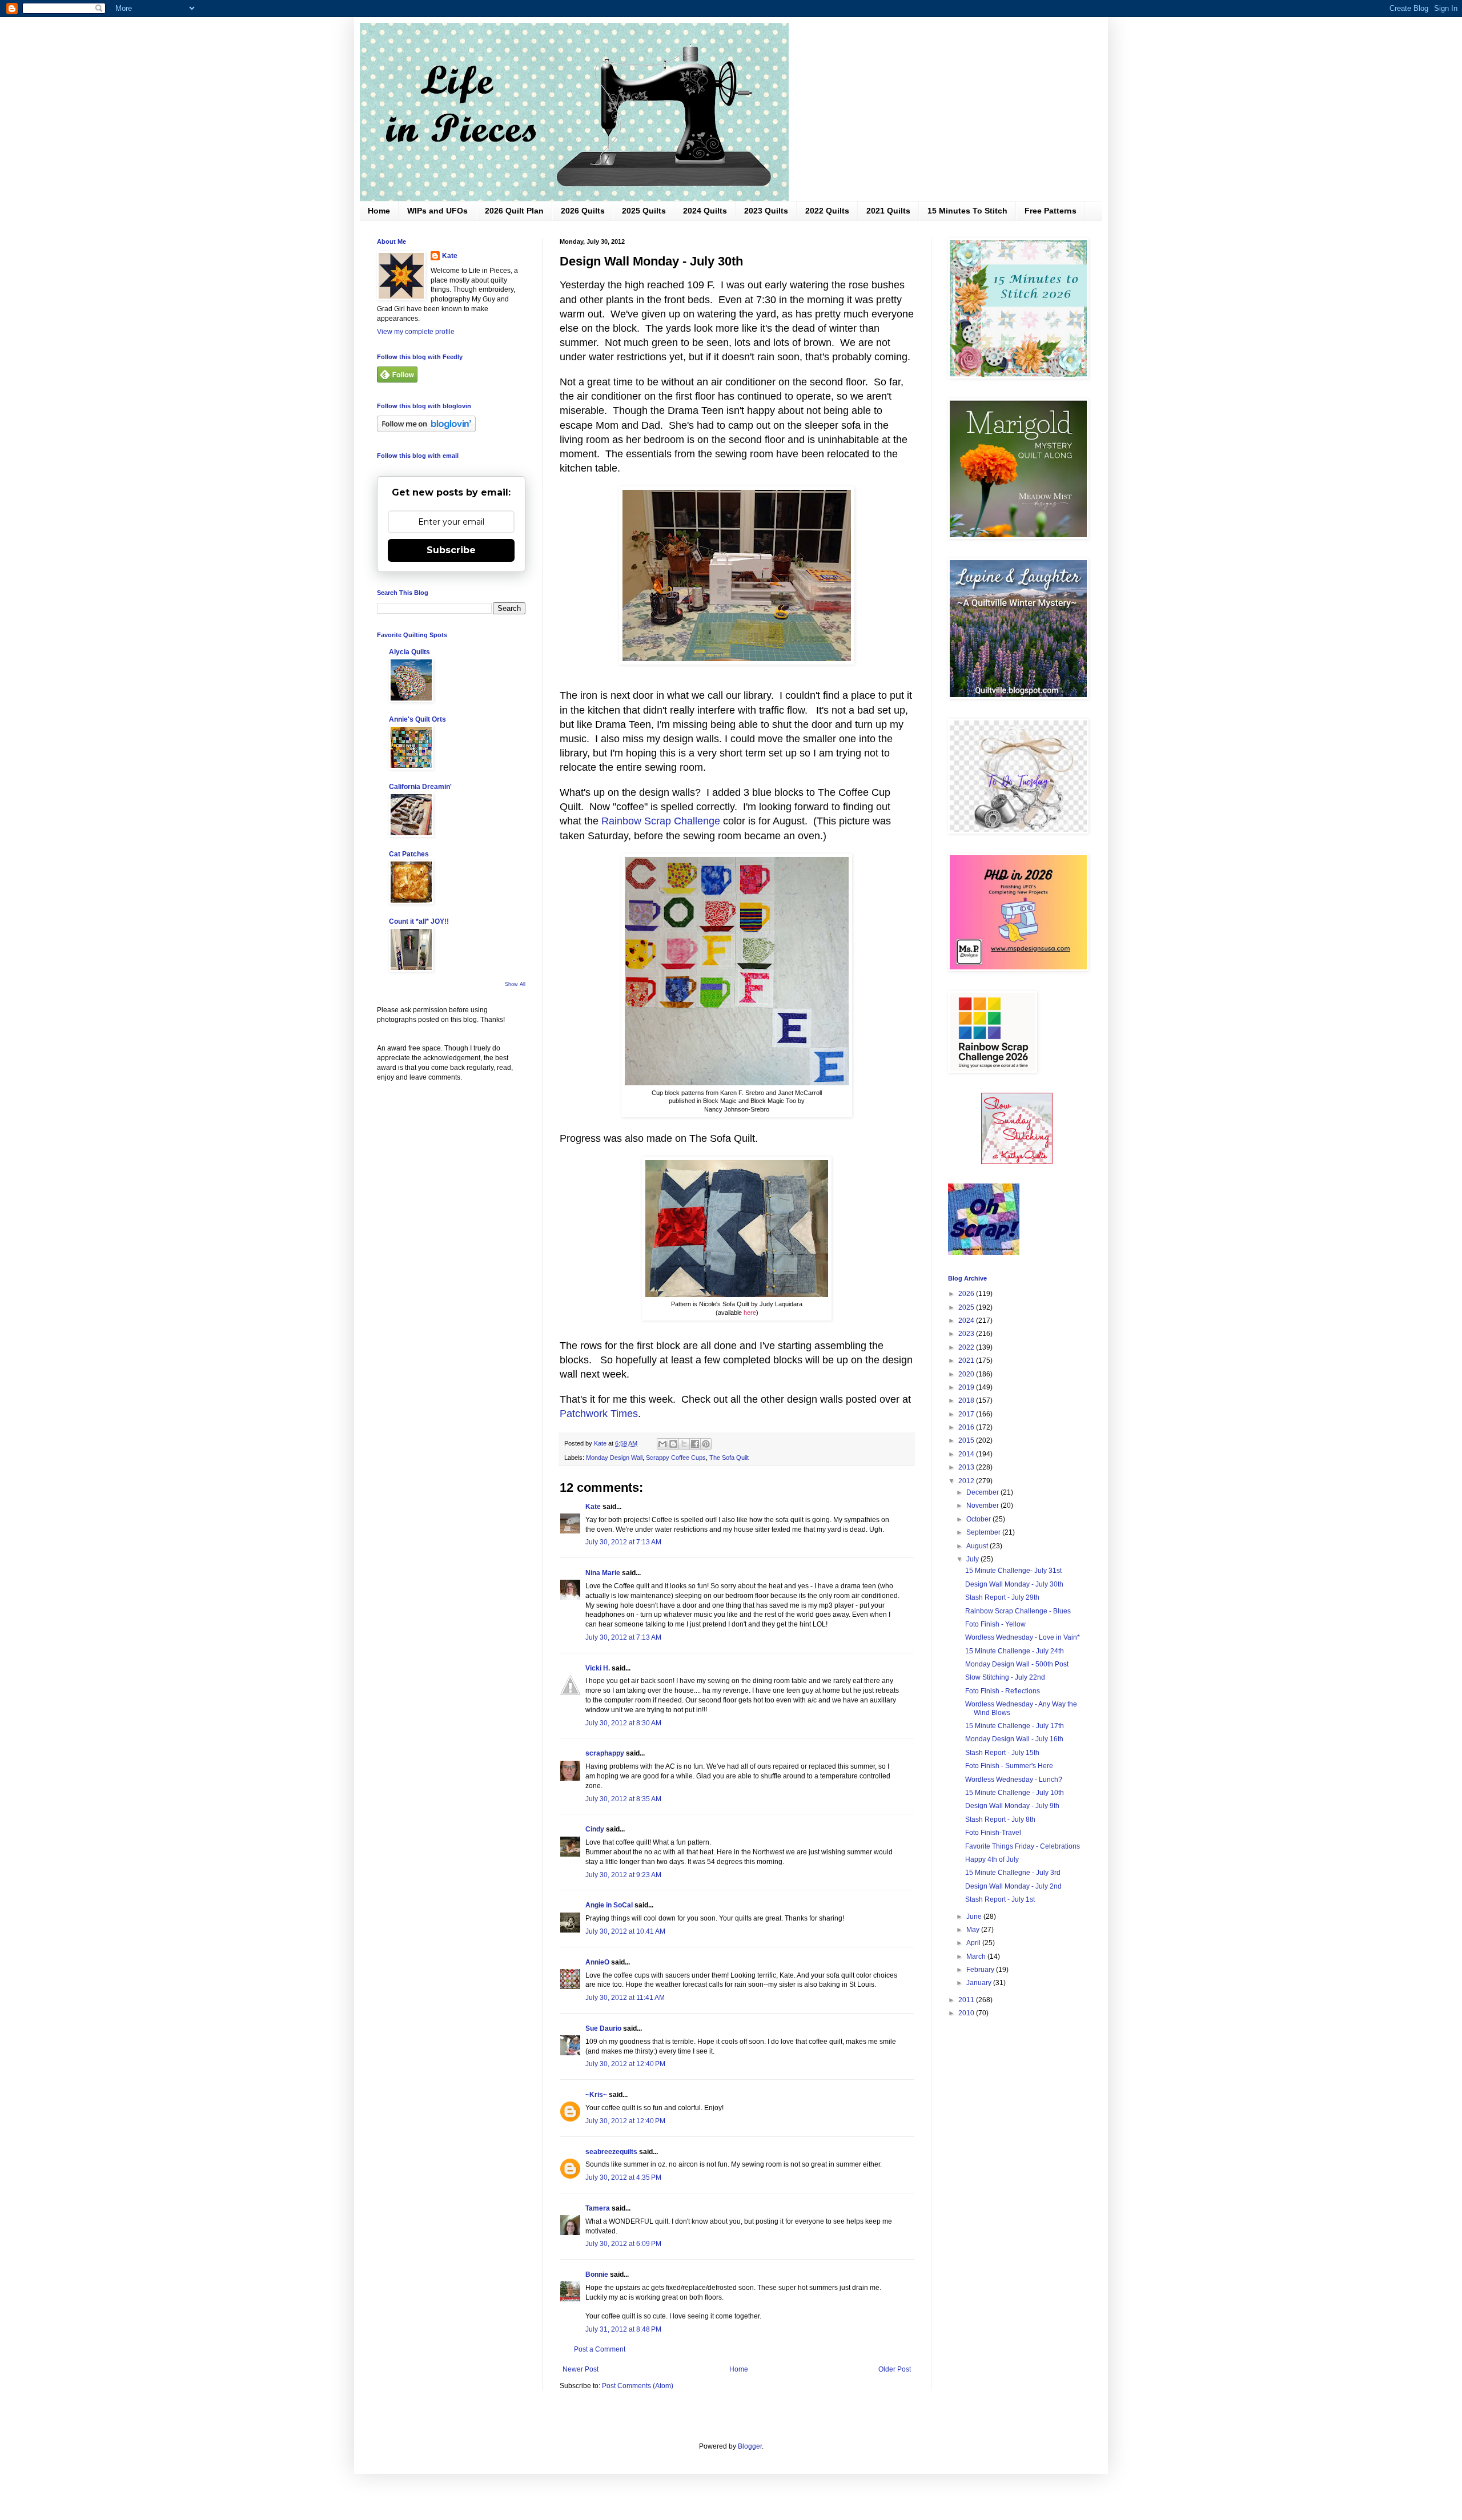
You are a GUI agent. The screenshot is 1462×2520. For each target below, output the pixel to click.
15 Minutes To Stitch (967, 211)
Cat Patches (409, 854)
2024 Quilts (705, 211)
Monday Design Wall (614, 1458)
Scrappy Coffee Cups (676, 1458)
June (975, 1917)
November (983, 1505)
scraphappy (605, 1753)
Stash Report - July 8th (1000, 1819)
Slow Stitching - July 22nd (1005, 1677)
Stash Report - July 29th (1002, 1597)
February (981, 1970)
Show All (515, 984)
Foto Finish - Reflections (1003, 1691)
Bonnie (597, 2275)
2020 (967, 1374)
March (977, 1957)
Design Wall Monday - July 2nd (1013, 1886)
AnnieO (597, 1962)
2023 (967, 1334)
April (974, 1943)
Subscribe (451, 550)
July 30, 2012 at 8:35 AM (623, 1799)
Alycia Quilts (409, 652)
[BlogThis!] (673, 1444)
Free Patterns (1051, 211)
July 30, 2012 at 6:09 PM (623, 2244)
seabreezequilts (611, 2152)
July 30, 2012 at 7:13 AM (623, 1542)
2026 (967, 1294)
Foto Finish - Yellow (995, 1624)
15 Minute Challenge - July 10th (1015, 1793)
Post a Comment (600, 2349)
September (984, 1532)
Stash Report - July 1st (1000, 1899)
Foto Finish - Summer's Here (1009, 1766)
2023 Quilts (766, 211)
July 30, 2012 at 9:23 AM (623, 1875)
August (978, 1546)
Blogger (750, 2446)
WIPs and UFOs (437, 211)
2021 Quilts (888, 211)
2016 (967, 1427)
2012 (967, 1481)
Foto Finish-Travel (993, 1833)
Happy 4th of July (992, 1859)
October (979, 1519)
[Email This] (662, 1444)
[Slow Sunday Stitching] (1017, 1162)
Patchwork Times (599, 1414)
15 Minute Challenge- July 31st (1013, 1571)
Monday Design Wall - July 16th (1014, 1739)
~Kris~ (596, 2095)
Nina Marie (603, 1573)
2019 (967, 1387)
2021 (967, 1360)
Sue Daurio (603, 2028)
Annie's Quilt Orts (417, 719)
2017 (967, 1414)
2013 (967, 1467)
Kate (593, 1507)
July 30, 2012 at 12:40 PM (625, 2064)
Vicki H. (598, 1668)
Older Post (895, 2369)
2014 (967, 1454)
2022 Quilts (827, 211)
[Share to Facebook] (695, 1444)
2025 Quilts (644, 211)
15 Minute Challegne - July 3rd (1013, 1873)
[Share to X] (684, 1444)
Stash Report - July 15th (1002, 1753)
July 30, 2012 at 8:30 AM (623, 1723)
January (980, 1983)
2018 (967, 1400)
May (974, 1930)
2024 (967, 1321)
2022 (967, 1347)
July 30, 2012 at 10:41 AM (625, 1931)
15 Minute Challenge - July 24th (1015, 1651)
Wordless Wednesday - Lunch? (1014, 1780)
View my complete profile (416, 332)
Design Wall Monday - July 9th (1012, 1806)
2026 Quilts (583, 211)
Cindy (595, 1829)
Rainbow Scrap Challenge (661, 821)
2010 (967, 2013)
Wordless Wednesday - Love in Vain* (1023, 1637)
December (983, 1492)
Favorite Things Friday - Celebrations (1023, 1846)
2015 (967, 1440)
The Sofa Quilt (729, 1458)
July (973, 1559)
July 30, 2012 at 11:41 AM (625, 1998)
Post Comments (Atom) (638, 2386)
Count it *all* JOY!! (419, 921)
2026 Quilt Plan (514, 211)
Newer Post (581, 2369)
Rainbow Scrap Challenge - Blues (1018, 1611)
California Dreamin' (420, 787)
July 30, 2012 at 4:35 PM (623, 2177)
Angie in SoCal (609, 1905)
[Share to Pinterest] (706, 1444)
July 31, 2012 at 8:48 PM (623, 2329)
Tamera (598, 2208)
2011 (967, 2000)
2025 (967, 1307)
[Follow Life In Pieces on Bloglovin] (426, 430)
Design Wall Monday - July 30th (1014, 1584)
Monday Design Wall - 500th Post (1017, 1664)
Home (379, 211)
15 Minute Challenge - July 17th (1015, 1726)
